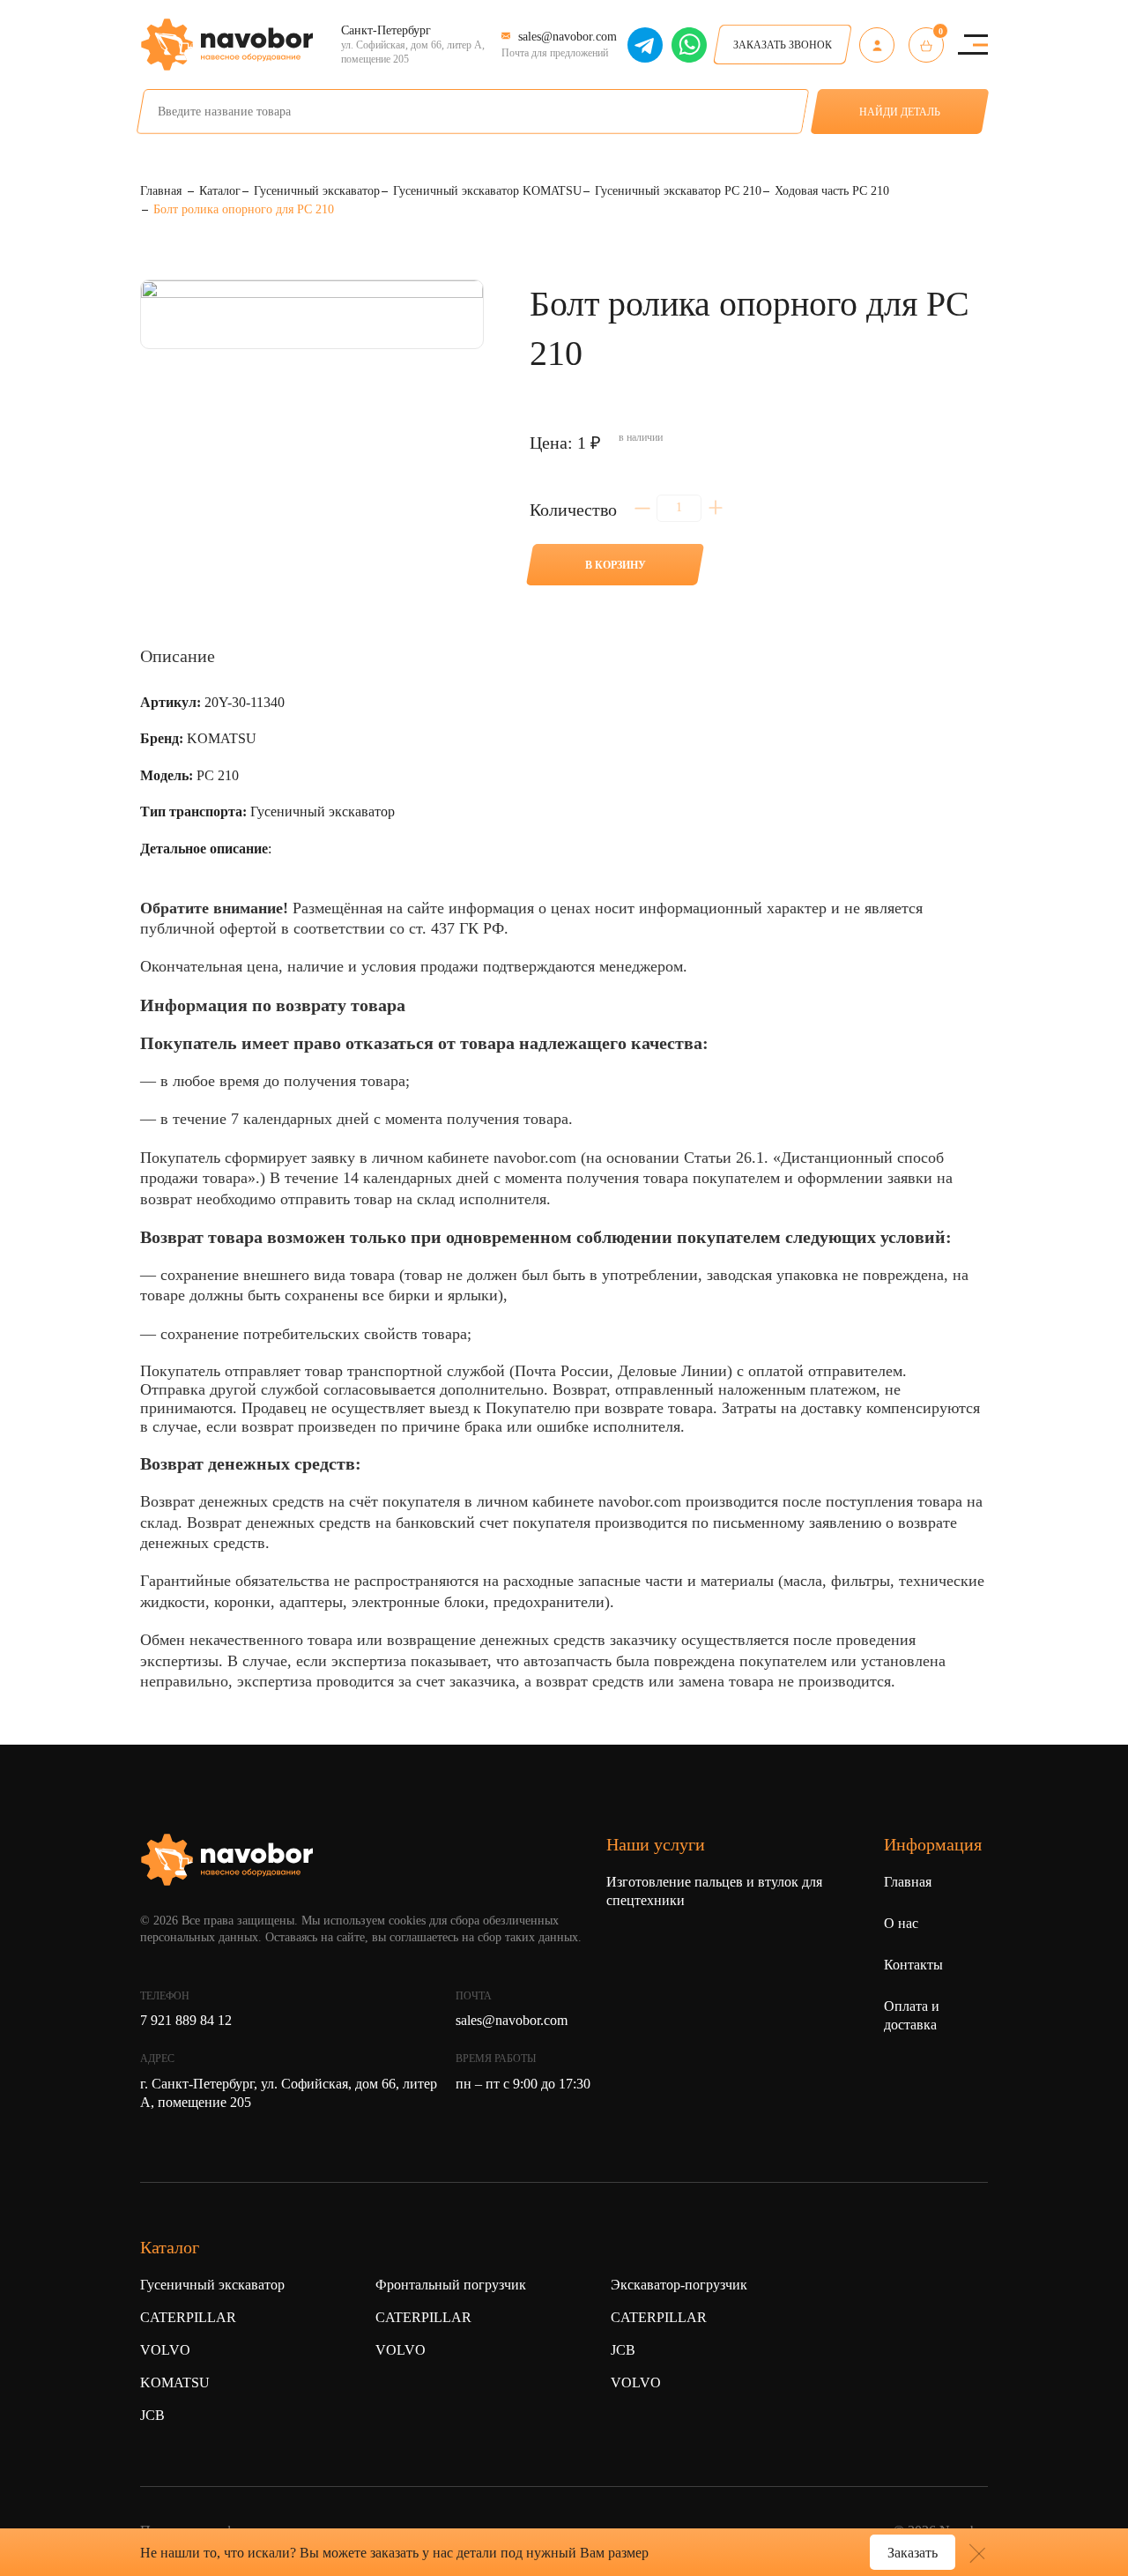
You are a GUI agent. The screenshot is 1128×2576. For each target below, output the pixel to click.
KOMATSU (175, 2382)
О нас (901, 1923)
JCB (152, 2415)
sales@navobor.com (512, 2020)
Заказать (913, 2553)
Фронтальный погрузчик (451, 2285)
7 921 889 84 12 (186, 2020)
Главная (908, 1882)
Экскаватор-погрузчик (679, 2285)
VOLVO (165, 2350)
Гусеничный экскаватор (212, 2285)
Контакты (913, 1965)
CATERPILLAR (188, 2317)
